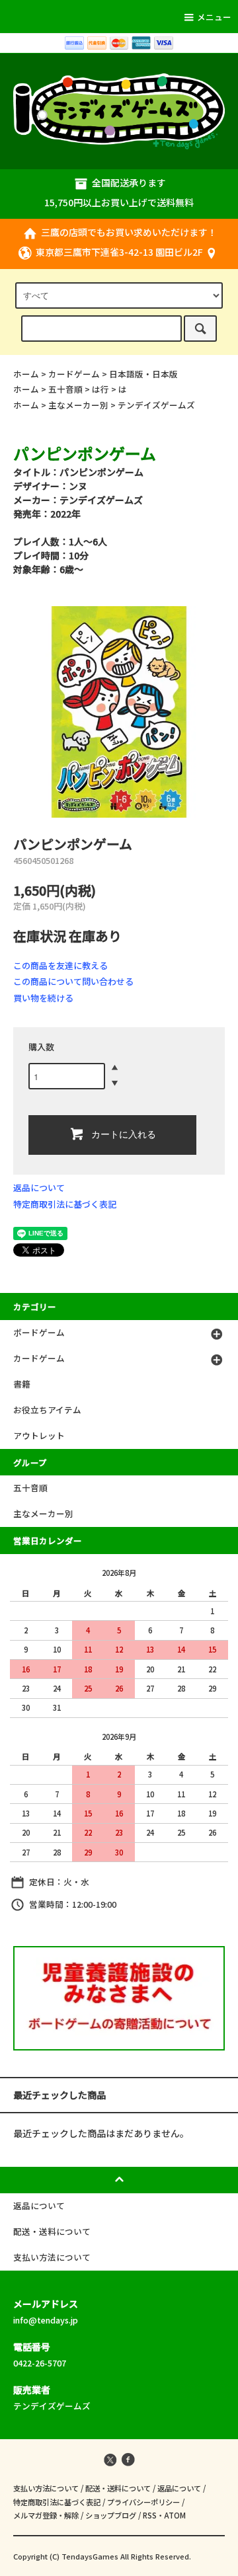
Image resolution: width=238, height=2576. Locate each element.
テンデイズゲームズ (156, 405)
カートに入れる (124, 1134)
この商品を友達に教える (60, 965)
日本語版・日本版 (143, 374)
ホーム (26, 374)
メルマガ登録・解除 (46, 2515)
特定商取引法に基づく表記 (65, 1204)
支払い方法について (46, 2488)
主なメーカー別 (78, 405)
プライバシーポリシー (143, 2502)
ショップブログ (111, 2515)
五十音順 (65, 389)
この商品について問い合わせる (73, 981)
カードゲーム (74, 374)
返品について (39, 1188)
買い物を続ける (43, 998)
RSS (150, 2515)
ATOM (175, 2515)
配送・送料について (118, 2488)
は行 (100, 389)
